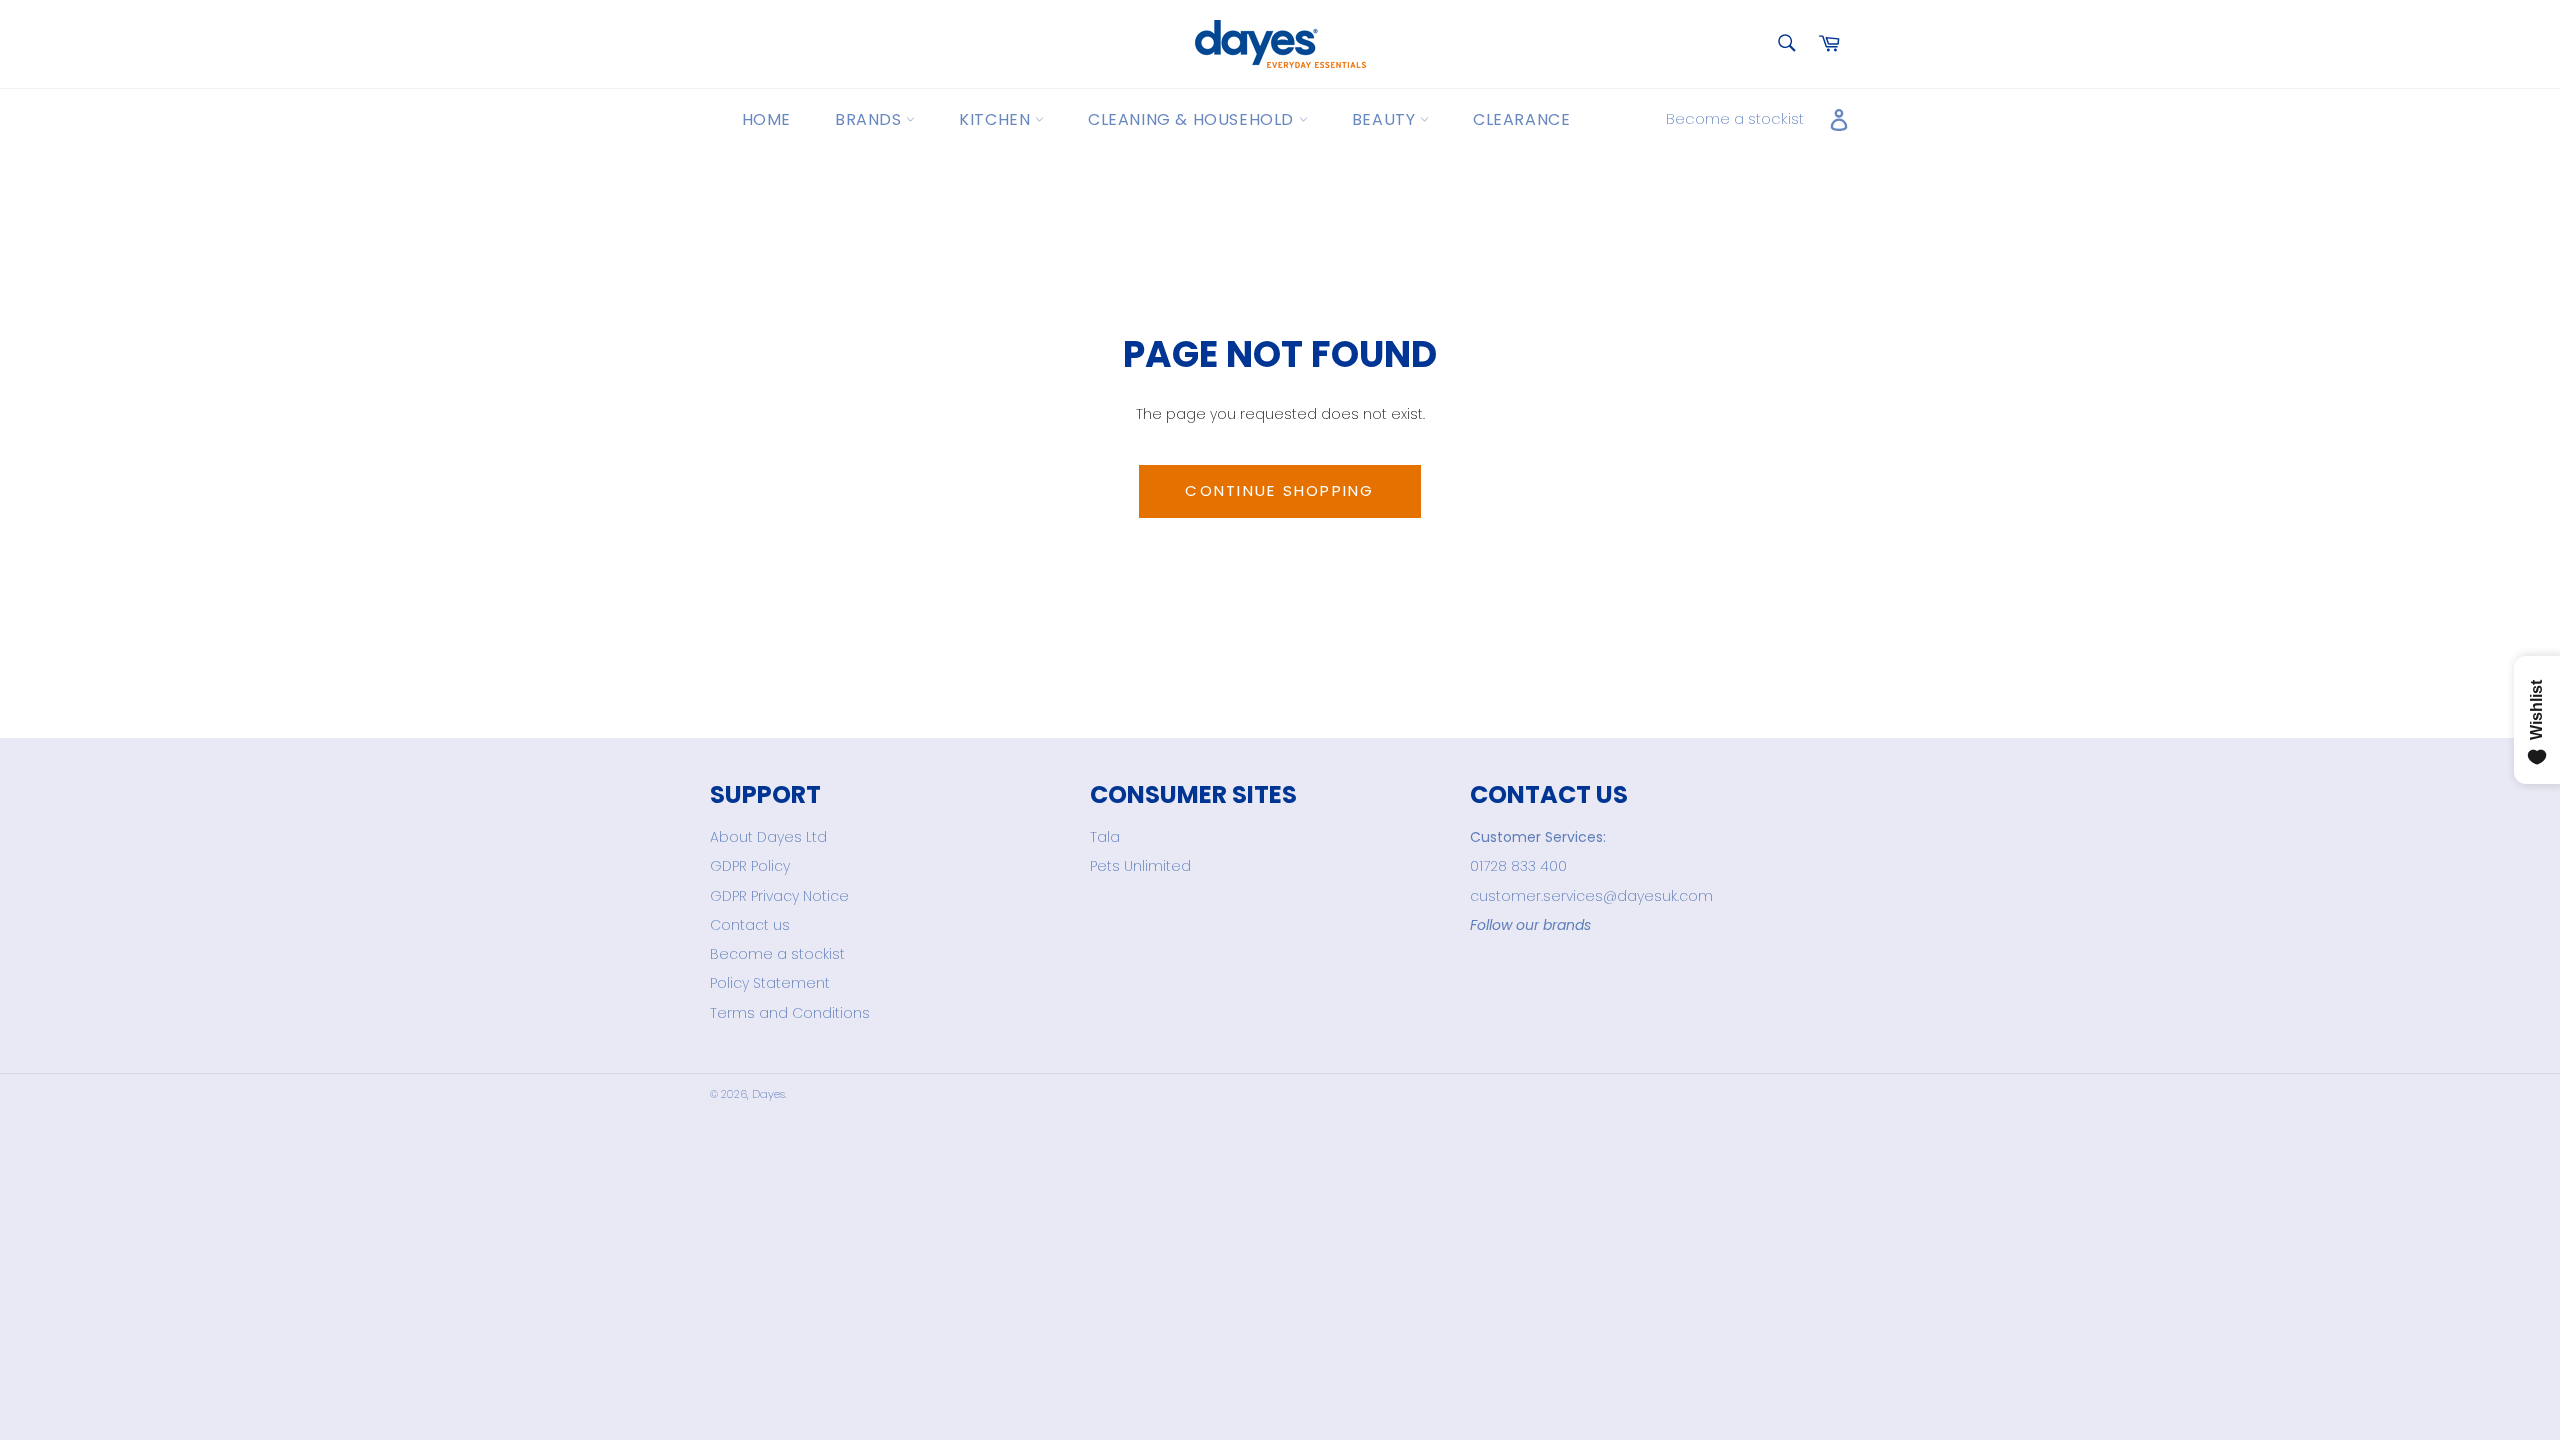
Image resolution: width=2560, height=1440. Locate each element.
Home (766, 119)
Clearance (1521, 119)
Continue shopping (1279, 490)
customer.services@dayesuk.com (1591, 896)
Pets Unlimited (1140, 866)
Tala (1105, 837)
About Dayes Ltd (768, 837)
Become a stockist (1735, 118)
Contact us (750, 925)
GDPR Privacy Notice (779, 896)
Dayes (768, 1094)
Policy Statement (770, 983)
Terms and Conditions (790, 1013)
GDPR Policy (750, 866)
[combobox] (1785, 44)
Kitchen (997, 119)
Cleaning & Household (1193, 119)
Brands (870, 119)
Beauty (1386, 119)
